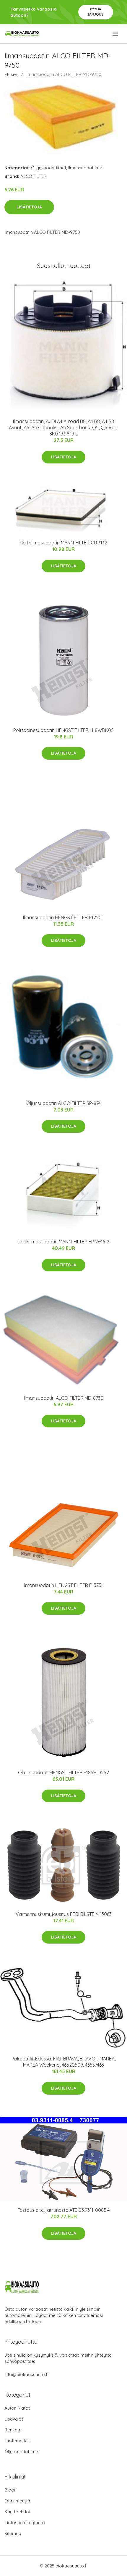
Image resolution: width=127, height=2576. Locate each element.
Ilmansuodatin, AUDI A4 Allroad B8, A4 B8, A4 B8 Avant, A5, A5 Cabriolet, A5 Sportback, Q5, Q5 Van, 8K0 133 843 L (63, 428)
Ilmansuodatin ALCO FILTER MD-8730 (64, 1398)
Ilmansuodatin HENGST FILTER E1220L (63, 917)
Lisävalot (14, 2419)
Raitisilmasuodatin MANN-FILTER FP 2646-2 (63, 1242)
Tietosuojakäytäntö (25, 2523)
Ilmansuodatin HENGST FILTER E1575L (63, 1585)
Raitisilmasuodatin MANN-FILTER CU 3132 (63, 543)
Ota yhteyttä (17, 2501)
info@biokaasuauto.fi (26, 2374)
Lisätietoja (29, 207)
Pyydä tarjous (96, 12)
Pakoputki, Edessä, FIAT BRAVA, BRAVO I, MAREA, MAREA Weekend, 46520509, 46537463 (63, 2062)
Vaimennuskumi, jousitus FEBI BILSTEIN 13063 (64, 1914)
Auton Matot (17, 2408)
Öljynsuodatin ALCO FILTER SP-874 (63, 1103)
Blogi (10, 2490)
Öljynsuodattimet (49, 168)
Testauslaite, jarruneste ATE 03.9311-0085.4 (64, 2210)
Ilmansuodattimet (86, 168)
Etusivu (12, 74)
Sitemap (13, 2533)
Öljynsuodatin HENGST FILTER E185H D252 (63, 1772)
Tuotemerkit (17, 2441)
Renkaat (13, 2430)
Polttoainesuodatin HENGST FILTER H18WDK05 (63, 730)
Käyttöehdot (17, 2512)
